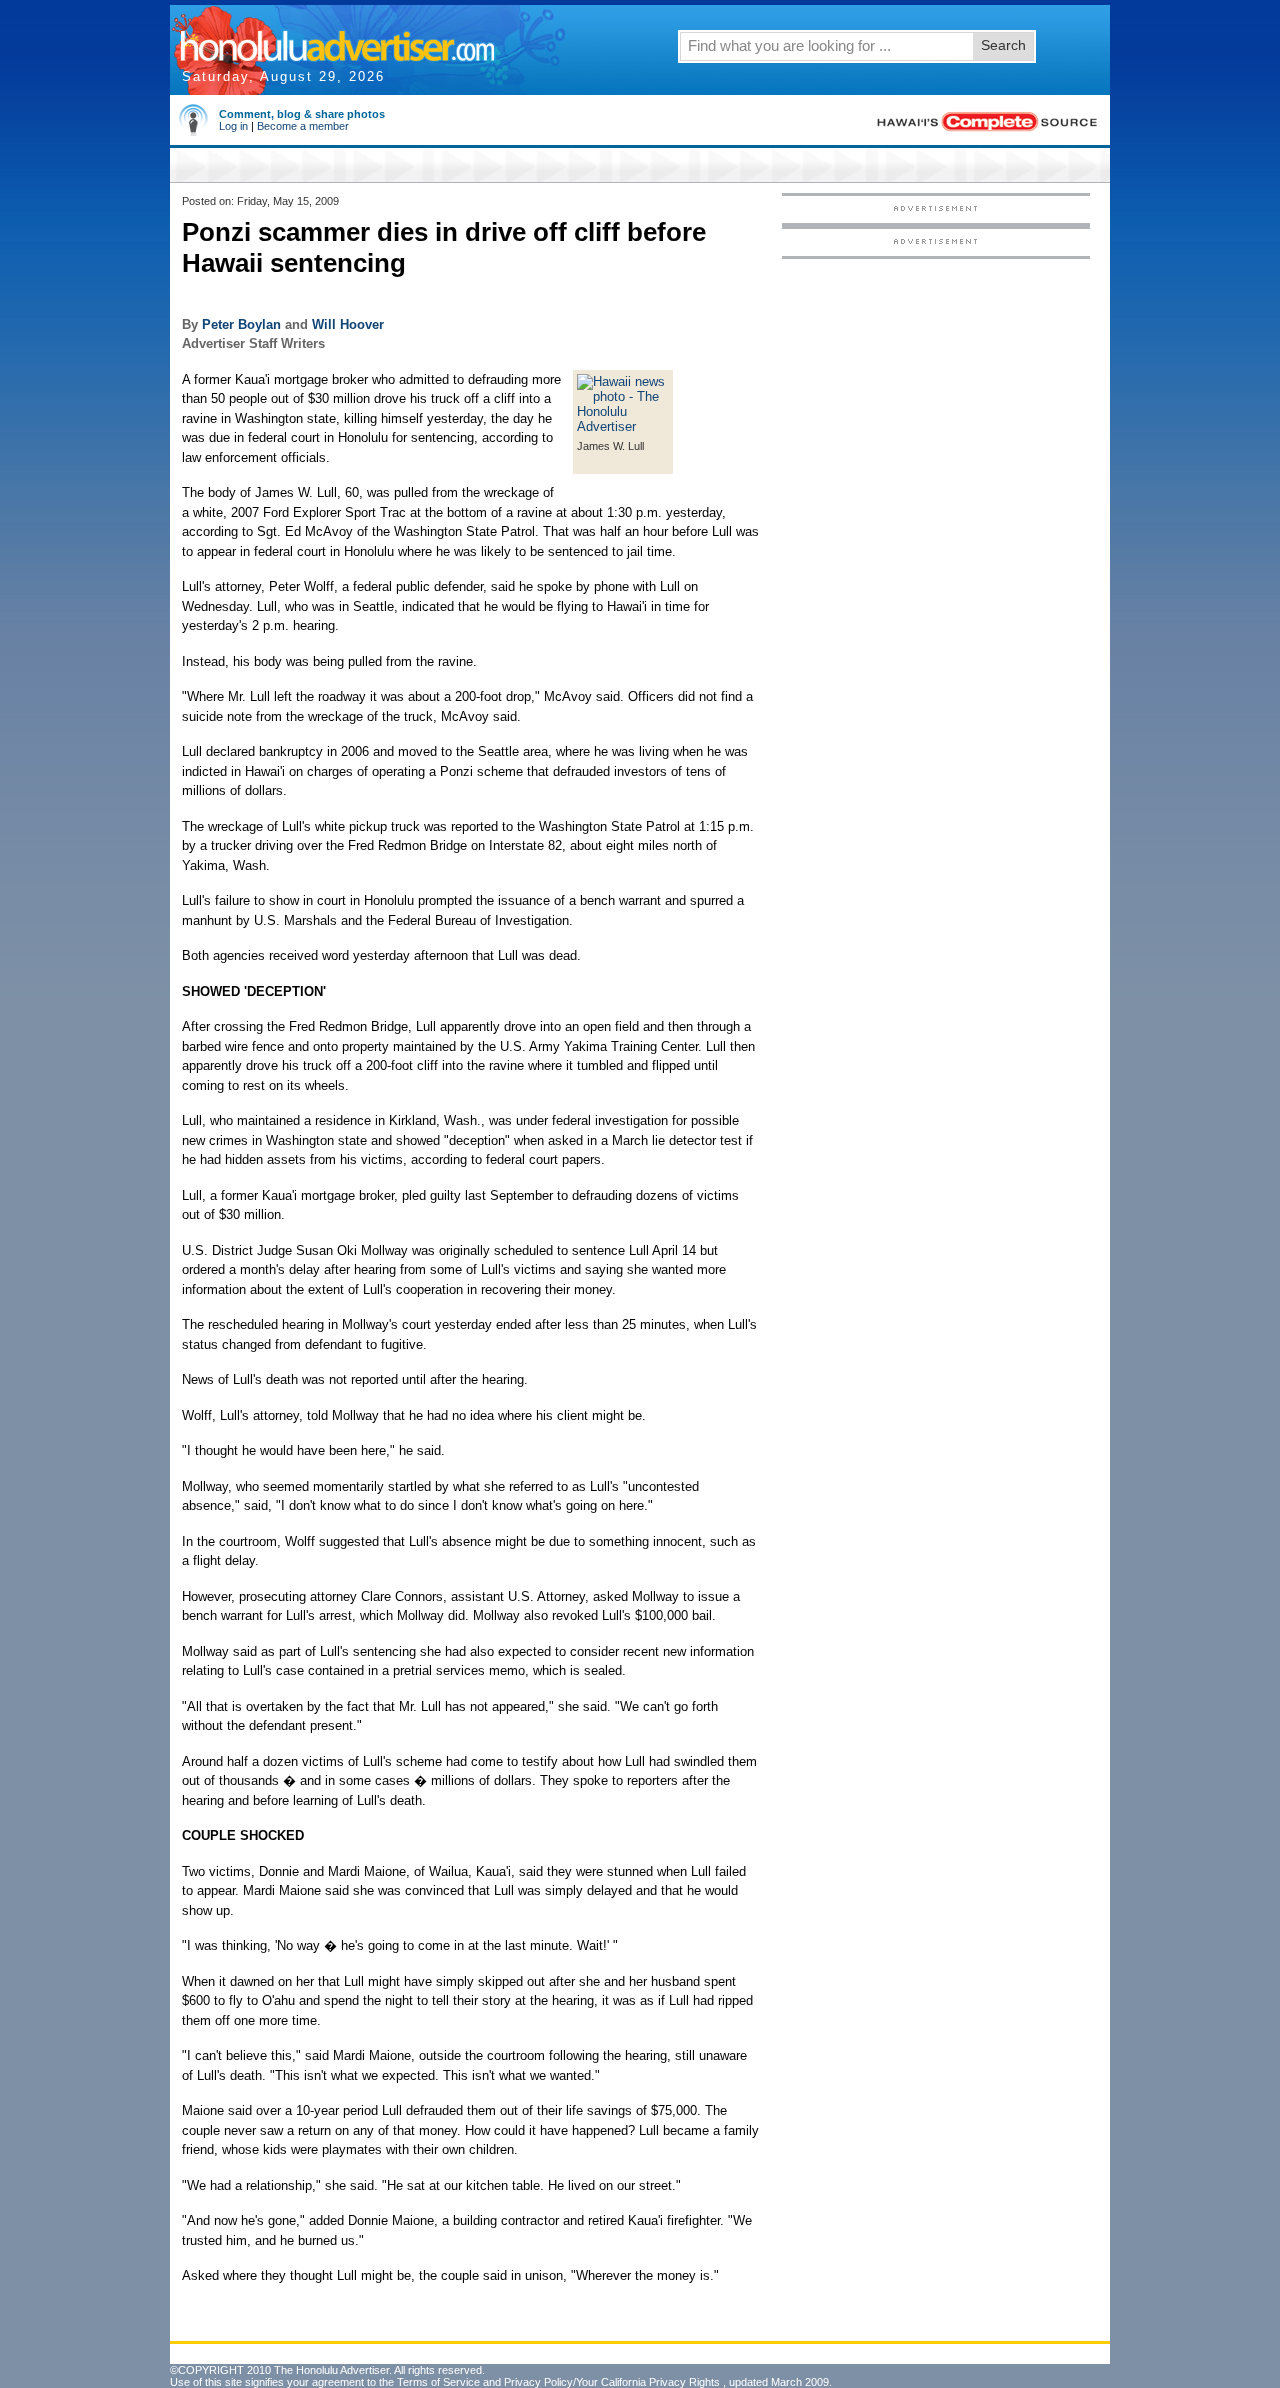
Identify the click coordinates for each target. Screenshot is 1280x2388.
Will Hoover (348, 324)
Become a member (303, 126)
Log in (233, 126)
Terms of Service (438, 2382)
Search (1003, 45)
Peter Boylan (241, 324)
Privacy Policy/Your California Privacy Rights (612, 2382)
